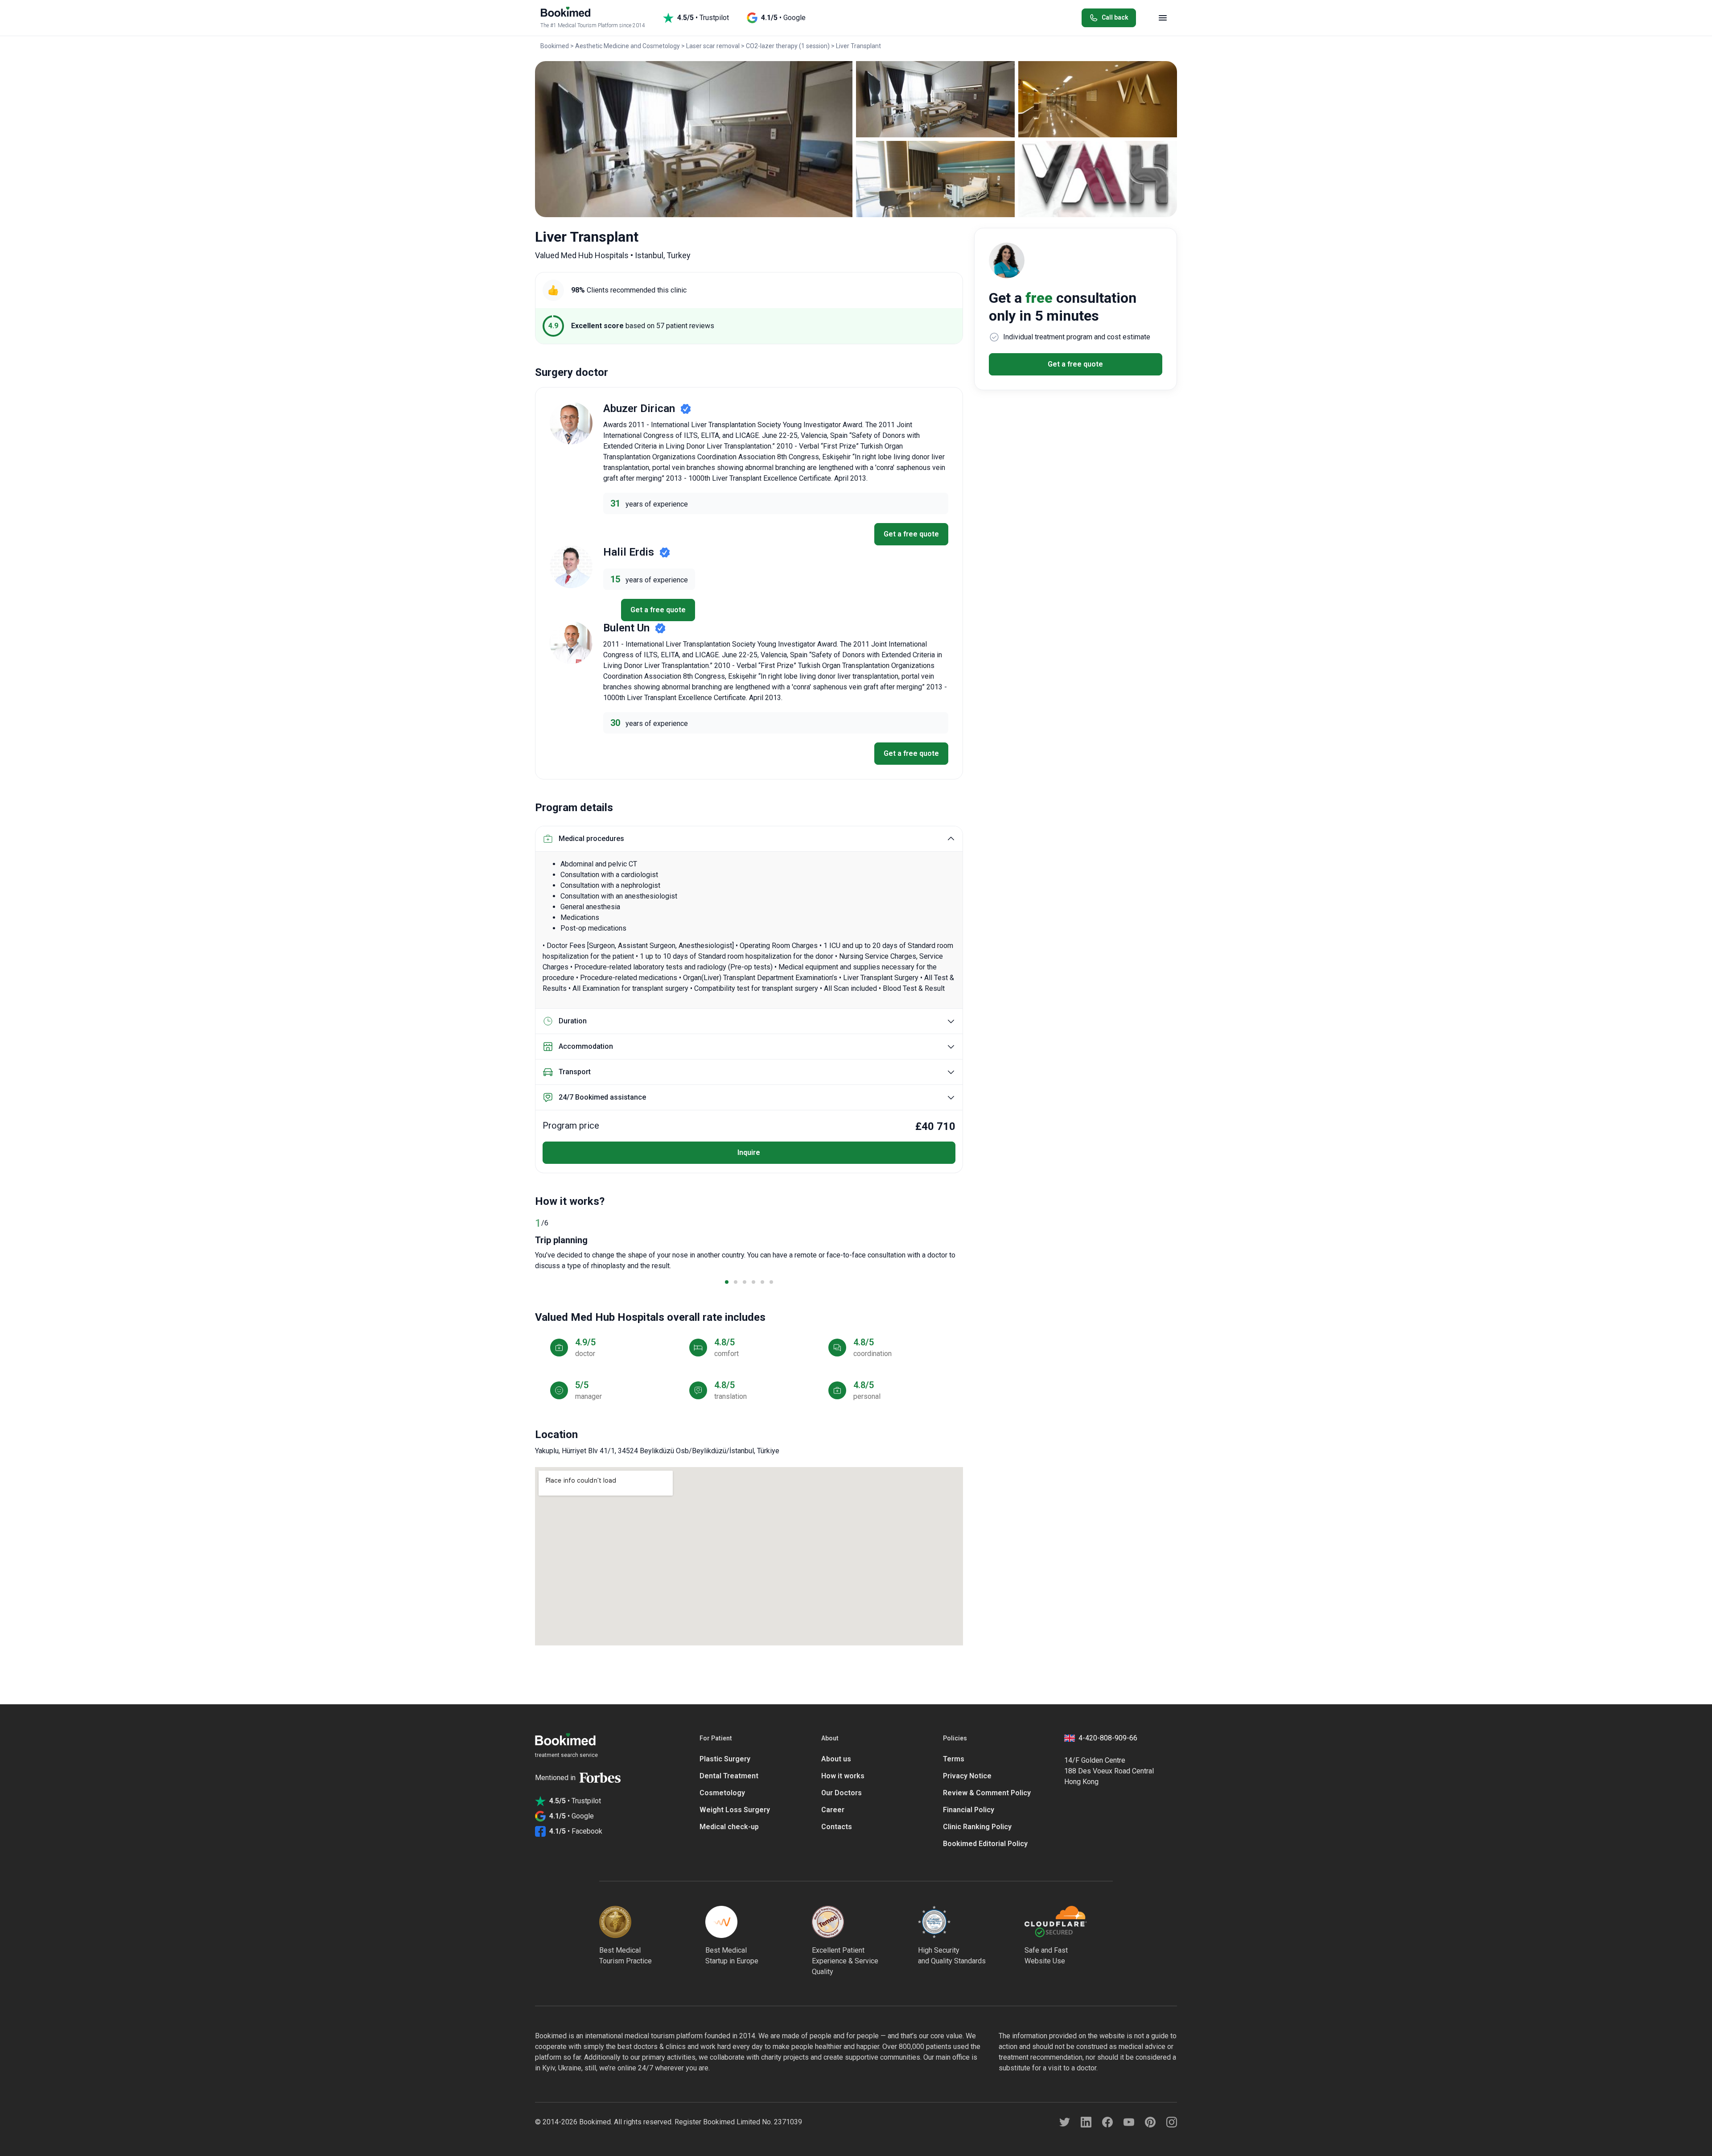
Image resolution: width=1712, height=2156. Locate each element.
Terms (954, 1759)
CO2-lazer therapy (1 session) (788, 46)
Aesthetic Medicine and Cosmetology (628, 46)
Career (833, 1810)
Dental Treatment (729, 1776)
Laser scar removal (713, 46)
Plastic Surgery (725, 1759)
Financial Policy (969, 1810)
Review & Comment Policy (987, 1793)
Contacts (837, 1827)
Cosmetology (722, 1793)
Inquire (749, 1152)
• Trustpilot (703, 18)
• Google (783, 18)
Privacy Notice (967, 1776)
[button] (727, 1282)
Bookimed (555, 46)
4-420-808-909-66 (1108, 1738)
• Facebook (576, 1831)
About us (836, 1759)
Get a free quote (911, 534)
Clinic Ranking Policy (977, 1827)
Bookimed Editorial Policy (985, 1844)
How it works (843, 1776)
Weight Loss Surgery (735, 1810)
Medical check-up (729, 1827)
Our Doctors (842, 1793)
